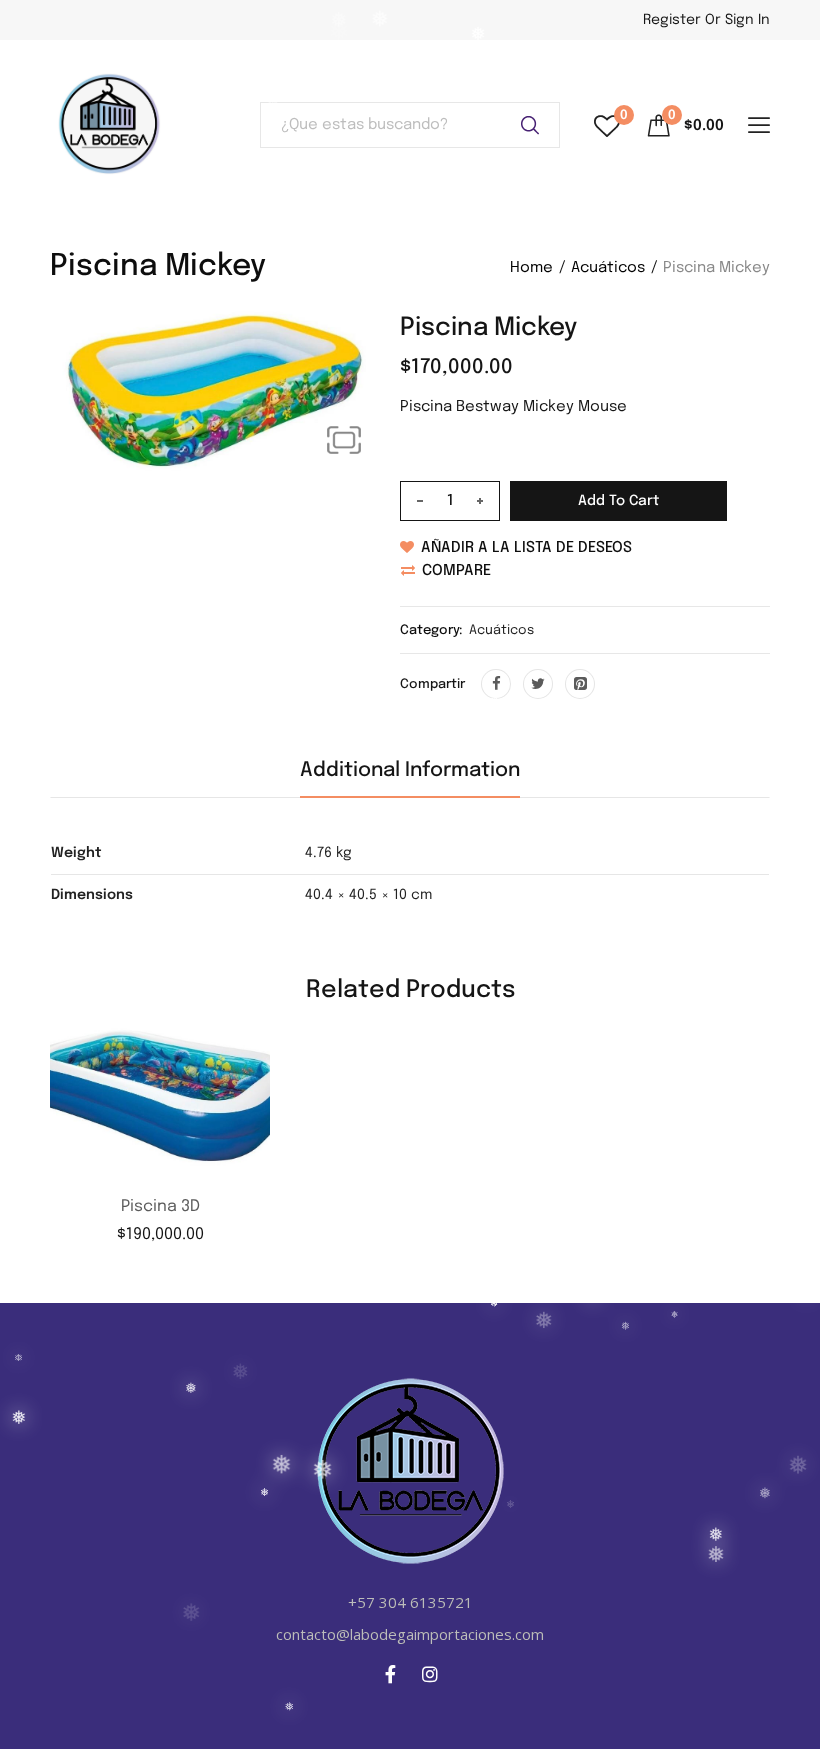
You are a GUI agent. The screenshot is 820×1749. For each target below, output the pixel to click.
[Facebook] (496, 684)
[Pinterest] (580, 684)
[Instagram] (430, 1674)
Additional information (410, 770)
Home (531, 268)
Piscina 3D (160, 1206)
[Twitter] (538, 684)
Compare (456, 571)
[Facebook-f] (391, 1674)
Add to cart (618, 501)
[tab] (410, 778)
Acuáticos (608, 268)
